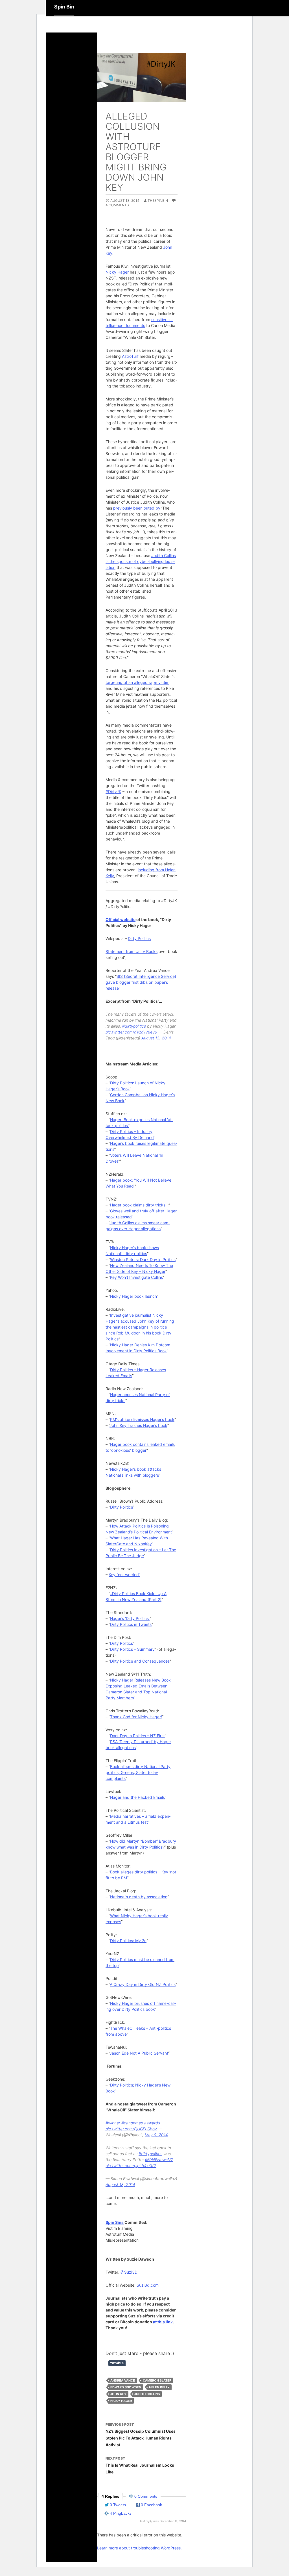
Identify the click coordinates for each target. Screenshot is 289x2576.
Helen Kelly (159, 2387)
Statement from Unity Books (132, 951)
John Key (118, 2394)
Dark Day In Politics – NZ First (137, 1736)
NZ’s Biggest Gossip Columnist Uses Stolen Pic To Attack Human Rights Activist (141, 2435)
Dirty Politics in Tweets (131, 1624)
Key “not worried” (124, 1575)
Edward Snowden (126, 2387)
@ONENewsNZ (159, 2160)
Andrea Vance (123, 2380)
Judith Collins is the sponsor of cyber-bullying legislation (141, 561)
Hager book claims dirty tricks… (139, 1205)
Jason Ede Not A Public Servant (139, 2053)
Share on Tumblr (117, 2363)
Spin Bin (64, 7)
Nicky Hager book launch (133, 1296)
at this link (163, 2322)
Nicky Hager (117, 272)
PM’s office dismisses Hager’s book (142, 1419)
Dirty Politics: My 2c (128, 1941)
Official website (121, 919)
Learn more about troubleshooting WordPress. (139, 2548)
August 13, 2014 (156, 1038)
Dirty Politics (139, 938)
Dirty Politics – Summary (132, 1649)
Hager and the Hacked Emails (137, 1797)
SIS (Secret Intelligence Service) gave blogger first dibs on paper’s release (141, 982)
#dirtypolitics (134, 1026)
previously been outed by (137, 508)
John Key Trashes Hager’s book (138, 1425)
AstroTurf (130, 356)
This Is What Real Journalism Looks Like (140, 2465)
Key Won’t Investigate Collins (136, 1277)
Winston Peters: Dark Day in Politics (143, 1259)
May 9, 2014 (156, 2135)
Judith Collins (147, 2394)
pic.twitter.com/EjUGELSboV (131, 2129)
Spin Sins (115, 2222)
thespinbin (158, 201)
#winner (113, 2123)
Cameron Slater (157, 2380)
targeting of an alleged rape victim (137, 682)
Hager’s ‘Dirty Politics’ (130, 1618)
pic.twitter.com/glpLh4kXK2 (131, 2166)
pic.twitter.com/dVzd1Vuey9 (131, 1032)
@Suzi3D (129, 2272)
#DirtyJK (113, 791)
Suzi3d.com (148, 2285)
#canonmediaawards (141, 2123)
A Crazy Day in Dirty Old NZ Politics (143, 1984)
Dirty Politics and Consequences (140, 1661)
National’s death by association (139, 1897)
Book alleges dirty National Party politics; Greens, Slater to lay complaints (138, 1772)
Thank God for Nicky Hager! (136, 1717)
